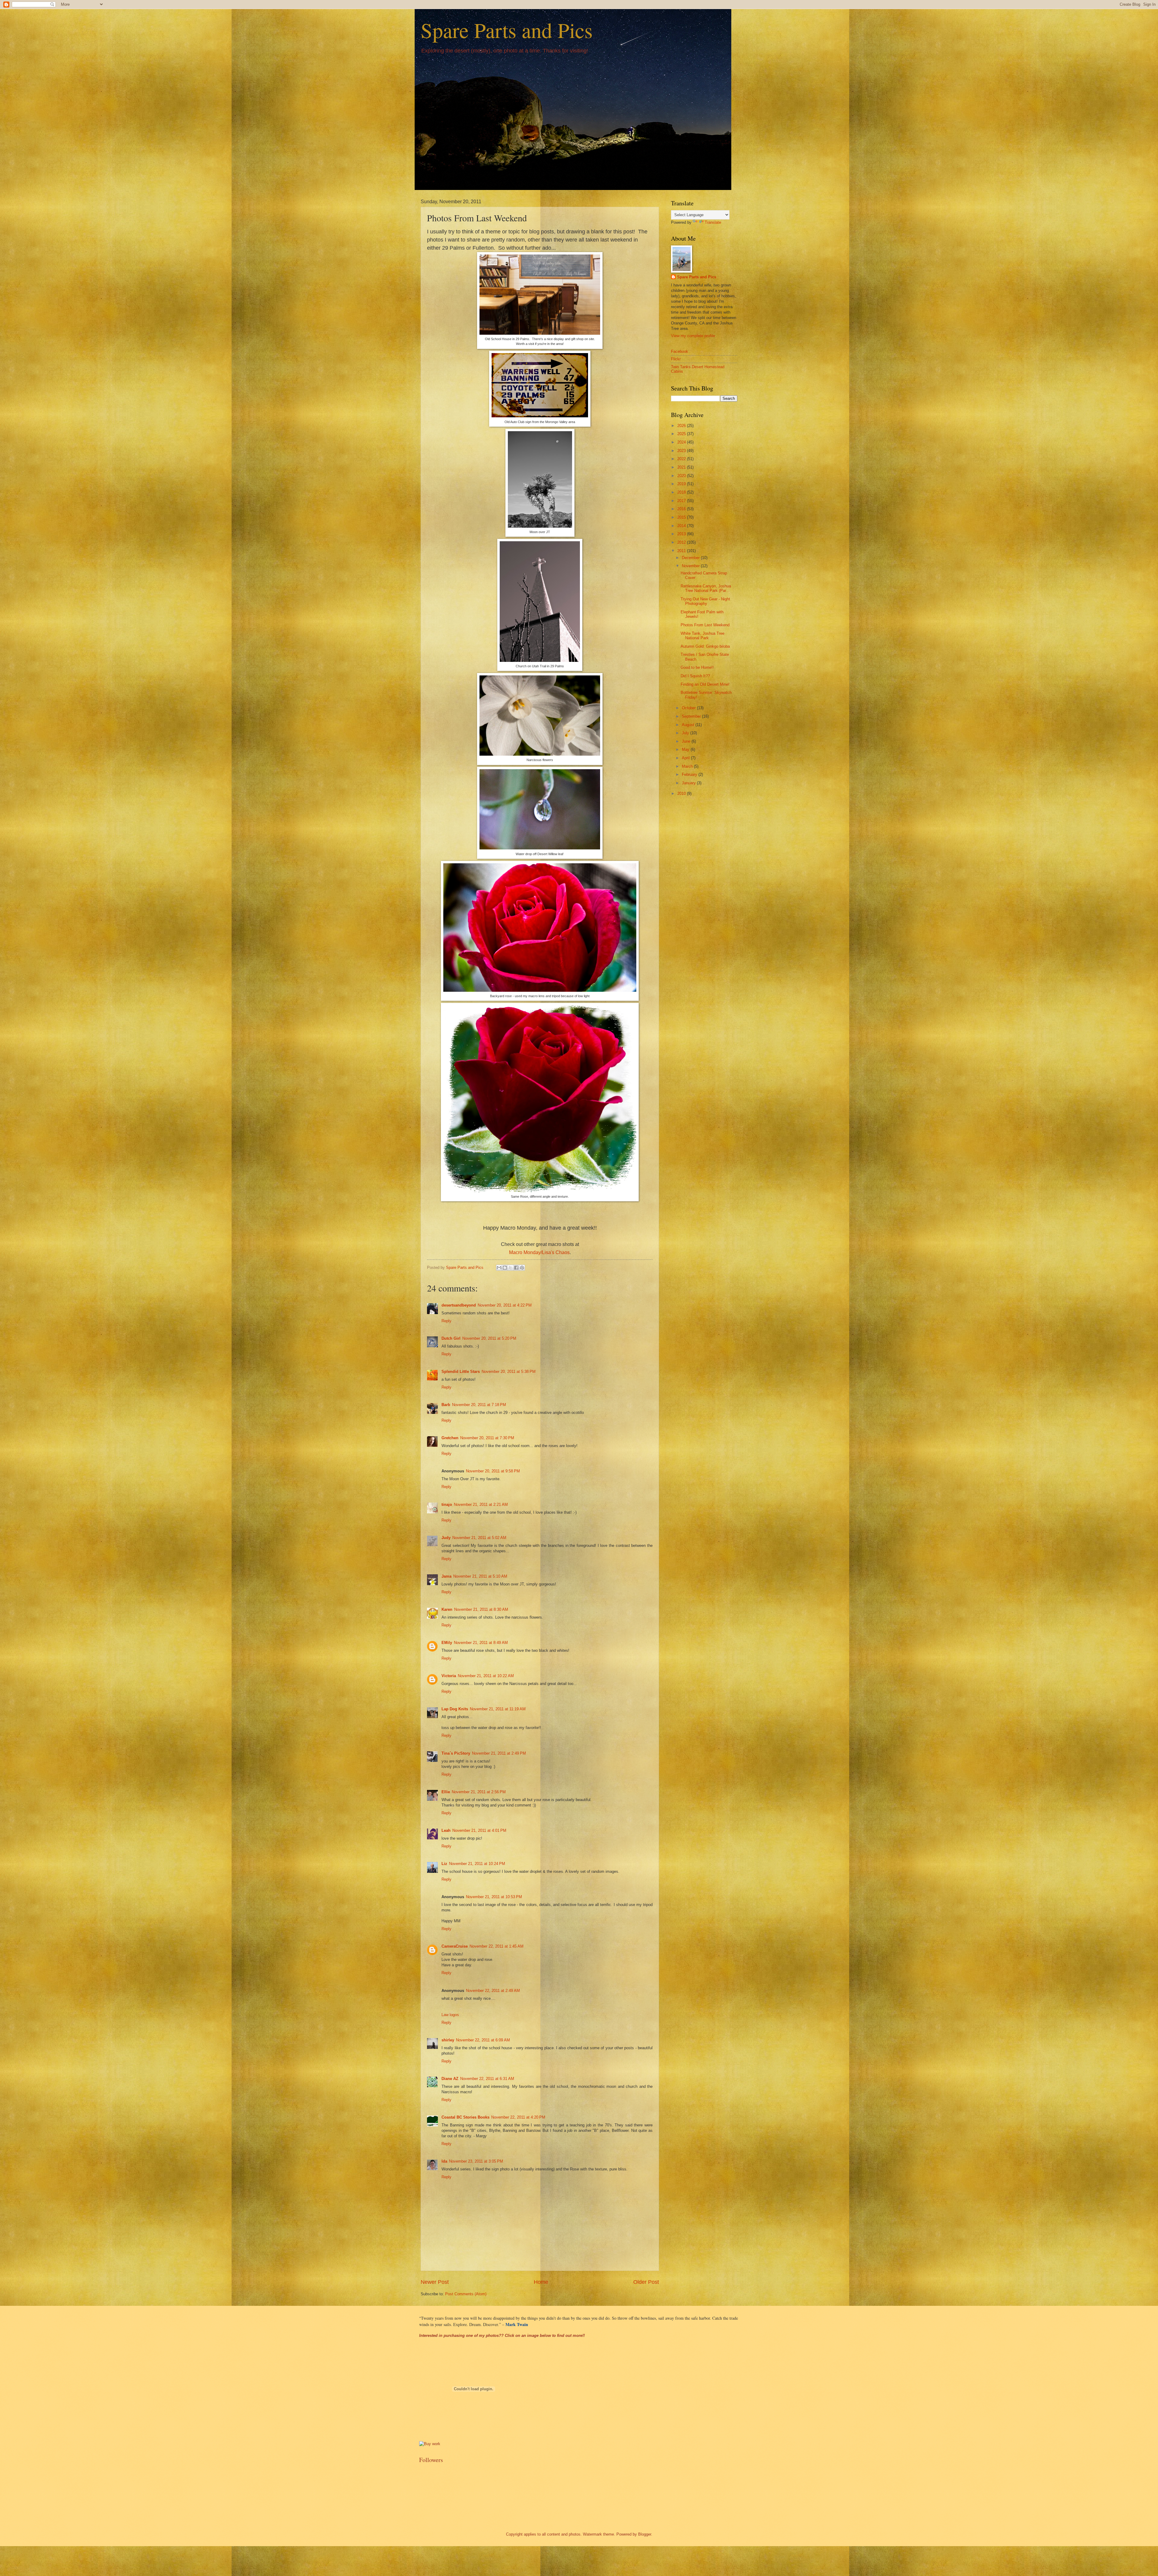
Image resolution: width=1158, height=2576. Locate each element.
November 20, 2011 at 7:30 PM (487, 1438)
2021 (682, 467)
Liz (444, 1864)
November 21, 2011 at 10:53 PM (494, 1897)
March (688, 766)
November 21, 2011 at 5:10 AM (480, 1576)
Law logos (450, 2015)
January (689, 783)
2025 (682, 434)
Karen (447, 1609)
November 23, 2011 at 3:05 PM (476, 2161)
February (690, 774)
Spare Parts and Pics (507, 30)
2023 (682, 451)
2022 (682, 459)
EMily (447, 1643)
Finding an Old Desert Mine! (705, 684)
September (692, 716)
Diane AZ (450, 2079)
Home (541, 2282)
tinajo (447, 1505)
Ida (444, 2161)
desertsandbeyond (459, 1305)
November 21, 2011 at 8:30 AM (481, 1609)
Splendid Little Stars (461, 1372)
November (691, 566)
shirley (448, 2040)
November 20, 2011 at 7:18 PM (479, 1405)
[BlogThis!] (505, 1268)
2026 (682, 426)
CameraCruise (455, 1946)
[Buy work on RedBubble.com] (430, 2444)
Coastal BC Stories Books (465, 2117)
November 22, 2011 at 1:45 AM (497, 1946)
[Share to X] (511, 1268)
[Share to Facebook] (516, 1268)
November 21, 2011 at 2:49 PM (499, 1753)
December (691, 558)
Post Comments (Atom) (466, 2294)
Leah (446, 1830)
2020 (682, 476)
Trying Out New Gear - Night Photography (705, 601)
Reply (446, 1321)
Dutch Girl (451, 1338)
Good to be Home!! (697, 667)
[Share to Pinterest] (522, 1268)
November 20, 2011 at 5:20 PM (489, 1338)
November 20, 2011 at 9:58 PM (493, 1471)
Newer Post (435, 2282)
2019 (682, 484)
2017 (682, 501)
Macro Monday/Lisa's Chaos (539, 1252)
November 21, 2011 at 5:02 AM (479, 1538)
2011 (682, 551)
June (687, 741)
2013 (682, 534)
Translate (713, 222)
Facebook (680, 351)
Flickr (676, 359)
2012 (682, 542)
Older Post (646, 2282)
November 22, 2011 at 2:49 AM (493, 1991)
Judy (446, 1538)
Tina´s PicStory (456, 1753)
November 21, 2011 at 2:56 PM (479, 1792)
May (686, 749)
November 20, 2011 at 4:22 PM (505, 1305)
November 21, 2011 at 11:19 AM (498, 1709)
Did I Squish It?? (695, 676)
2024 (682, 442)
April (686, 758)
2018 (682, 492)
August (689, 725)
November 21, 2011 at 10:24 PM (477, 1864)
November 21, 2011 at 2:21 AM (481, 1505)
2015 (682, 517)
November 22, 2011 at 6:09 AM (483, 2040)
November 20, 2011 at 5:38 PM (509, 1372)
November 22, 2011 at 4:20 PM (518, 2117)
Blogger (645, 2534)
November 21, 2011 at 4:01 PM (479, 1830)
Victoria (449, 1676)
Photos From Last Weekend (705, 625)
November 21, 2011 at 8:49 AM (481, 1643)
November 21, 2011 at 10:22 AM (486, 1676)
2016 (682, 509)
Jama (446, 1576)
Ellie (446, 1792)
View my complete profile (693, 336)
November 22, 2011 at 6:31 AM (487, 2079)
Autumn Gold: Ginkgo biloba (705, 646)
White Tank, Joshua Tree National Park (702, 636)
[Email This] (499, 1268)
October (689, 708)
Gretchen (450, 1438)
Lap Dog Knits (455, 1709)
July (686, 733)
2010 (682, 793)
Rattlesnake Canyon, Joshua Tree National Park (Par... (706, 588)
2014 (682, 526)
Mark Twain (517, 2324)
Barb (446, 1405)
